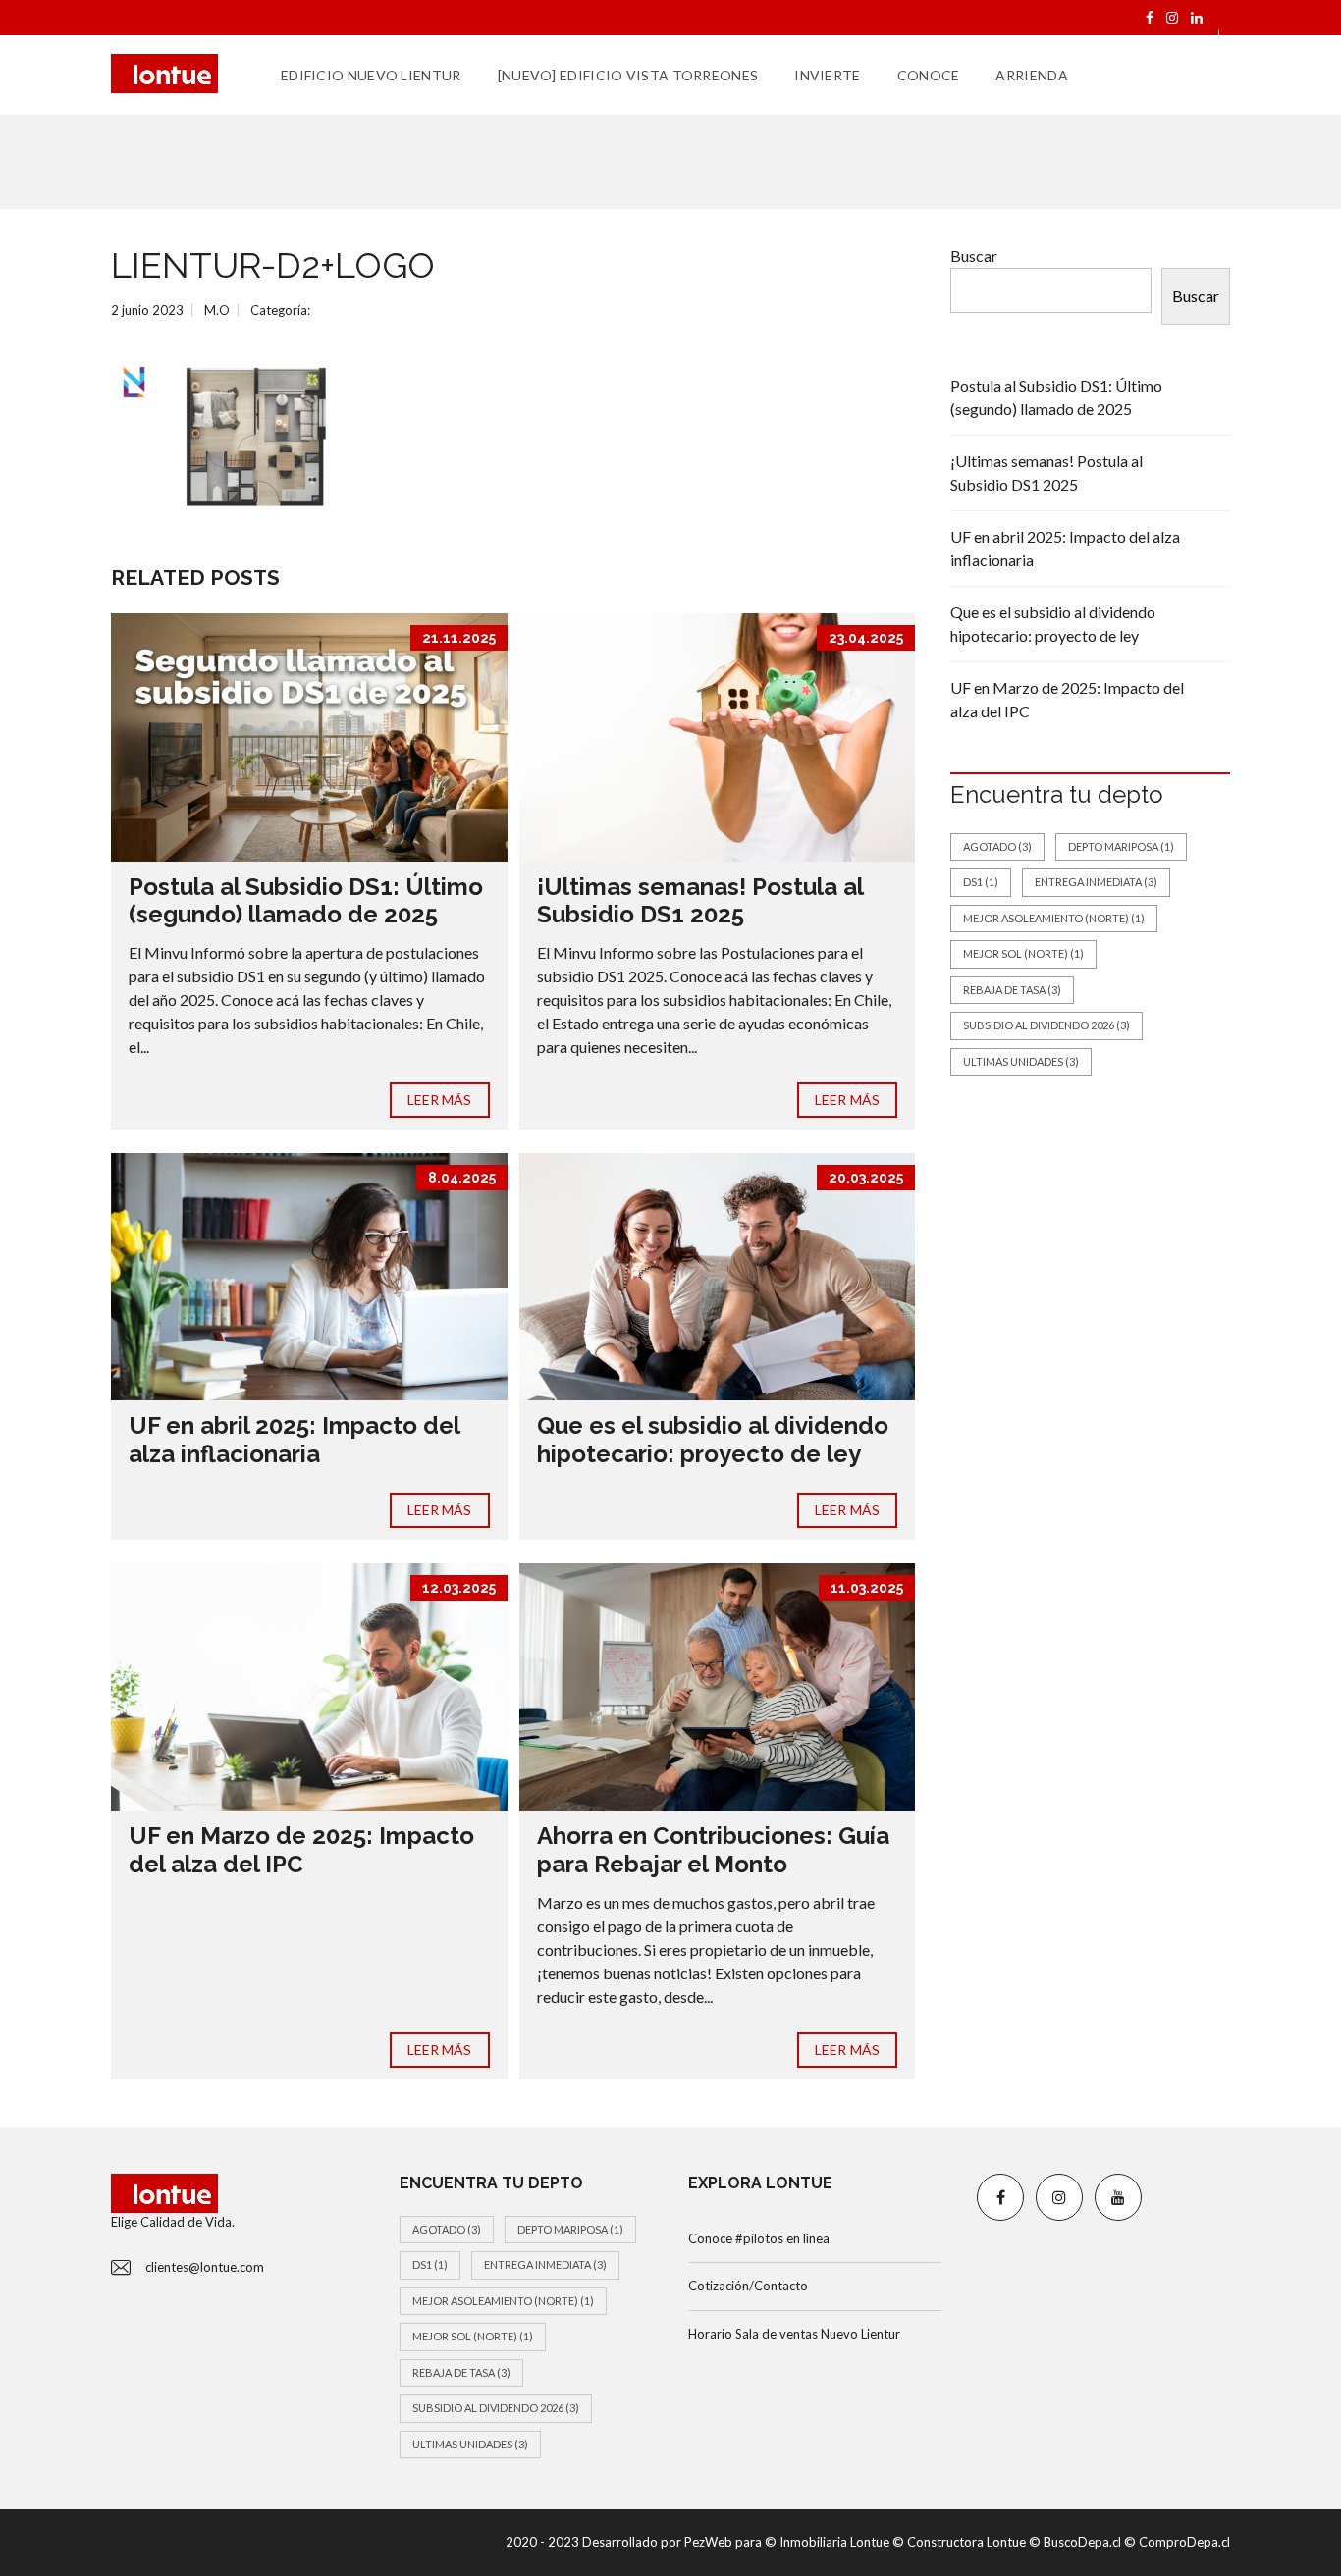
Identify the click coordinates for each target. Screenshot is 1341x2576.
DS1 (981, 882)
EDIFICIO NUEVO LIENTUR (371, 75)
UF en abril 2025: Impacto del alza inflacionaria (294, 1440)
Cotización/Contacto (748, 2286)
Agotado (997, 846)
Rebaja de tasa (1012, 990)
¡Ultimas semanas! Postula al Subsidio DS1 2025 (700, 901)
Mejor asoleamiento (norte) (1054, 918)
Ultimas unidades (1021, 1061)
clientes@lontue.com (205, 2267)
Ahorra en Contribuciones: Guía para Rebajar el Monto (713, 1850)
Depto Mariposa (1121, 846)
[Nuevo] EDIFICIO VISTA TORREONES (628, 75)
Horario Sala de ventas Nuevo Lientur (794, 2334)
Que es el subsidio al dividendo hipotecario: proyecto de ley (713, 1440)
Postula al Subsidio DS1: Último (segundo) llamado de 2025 (306, 901)
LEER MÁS (440, 1100)
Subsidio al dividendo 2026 (1046, 1025)
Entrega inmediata (1096, 882)
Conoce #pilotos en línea (759, 2238)
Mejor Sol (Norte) (1023, 953)
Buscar (974, 256)
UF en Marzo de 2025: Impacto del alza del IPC (301, 1850)
